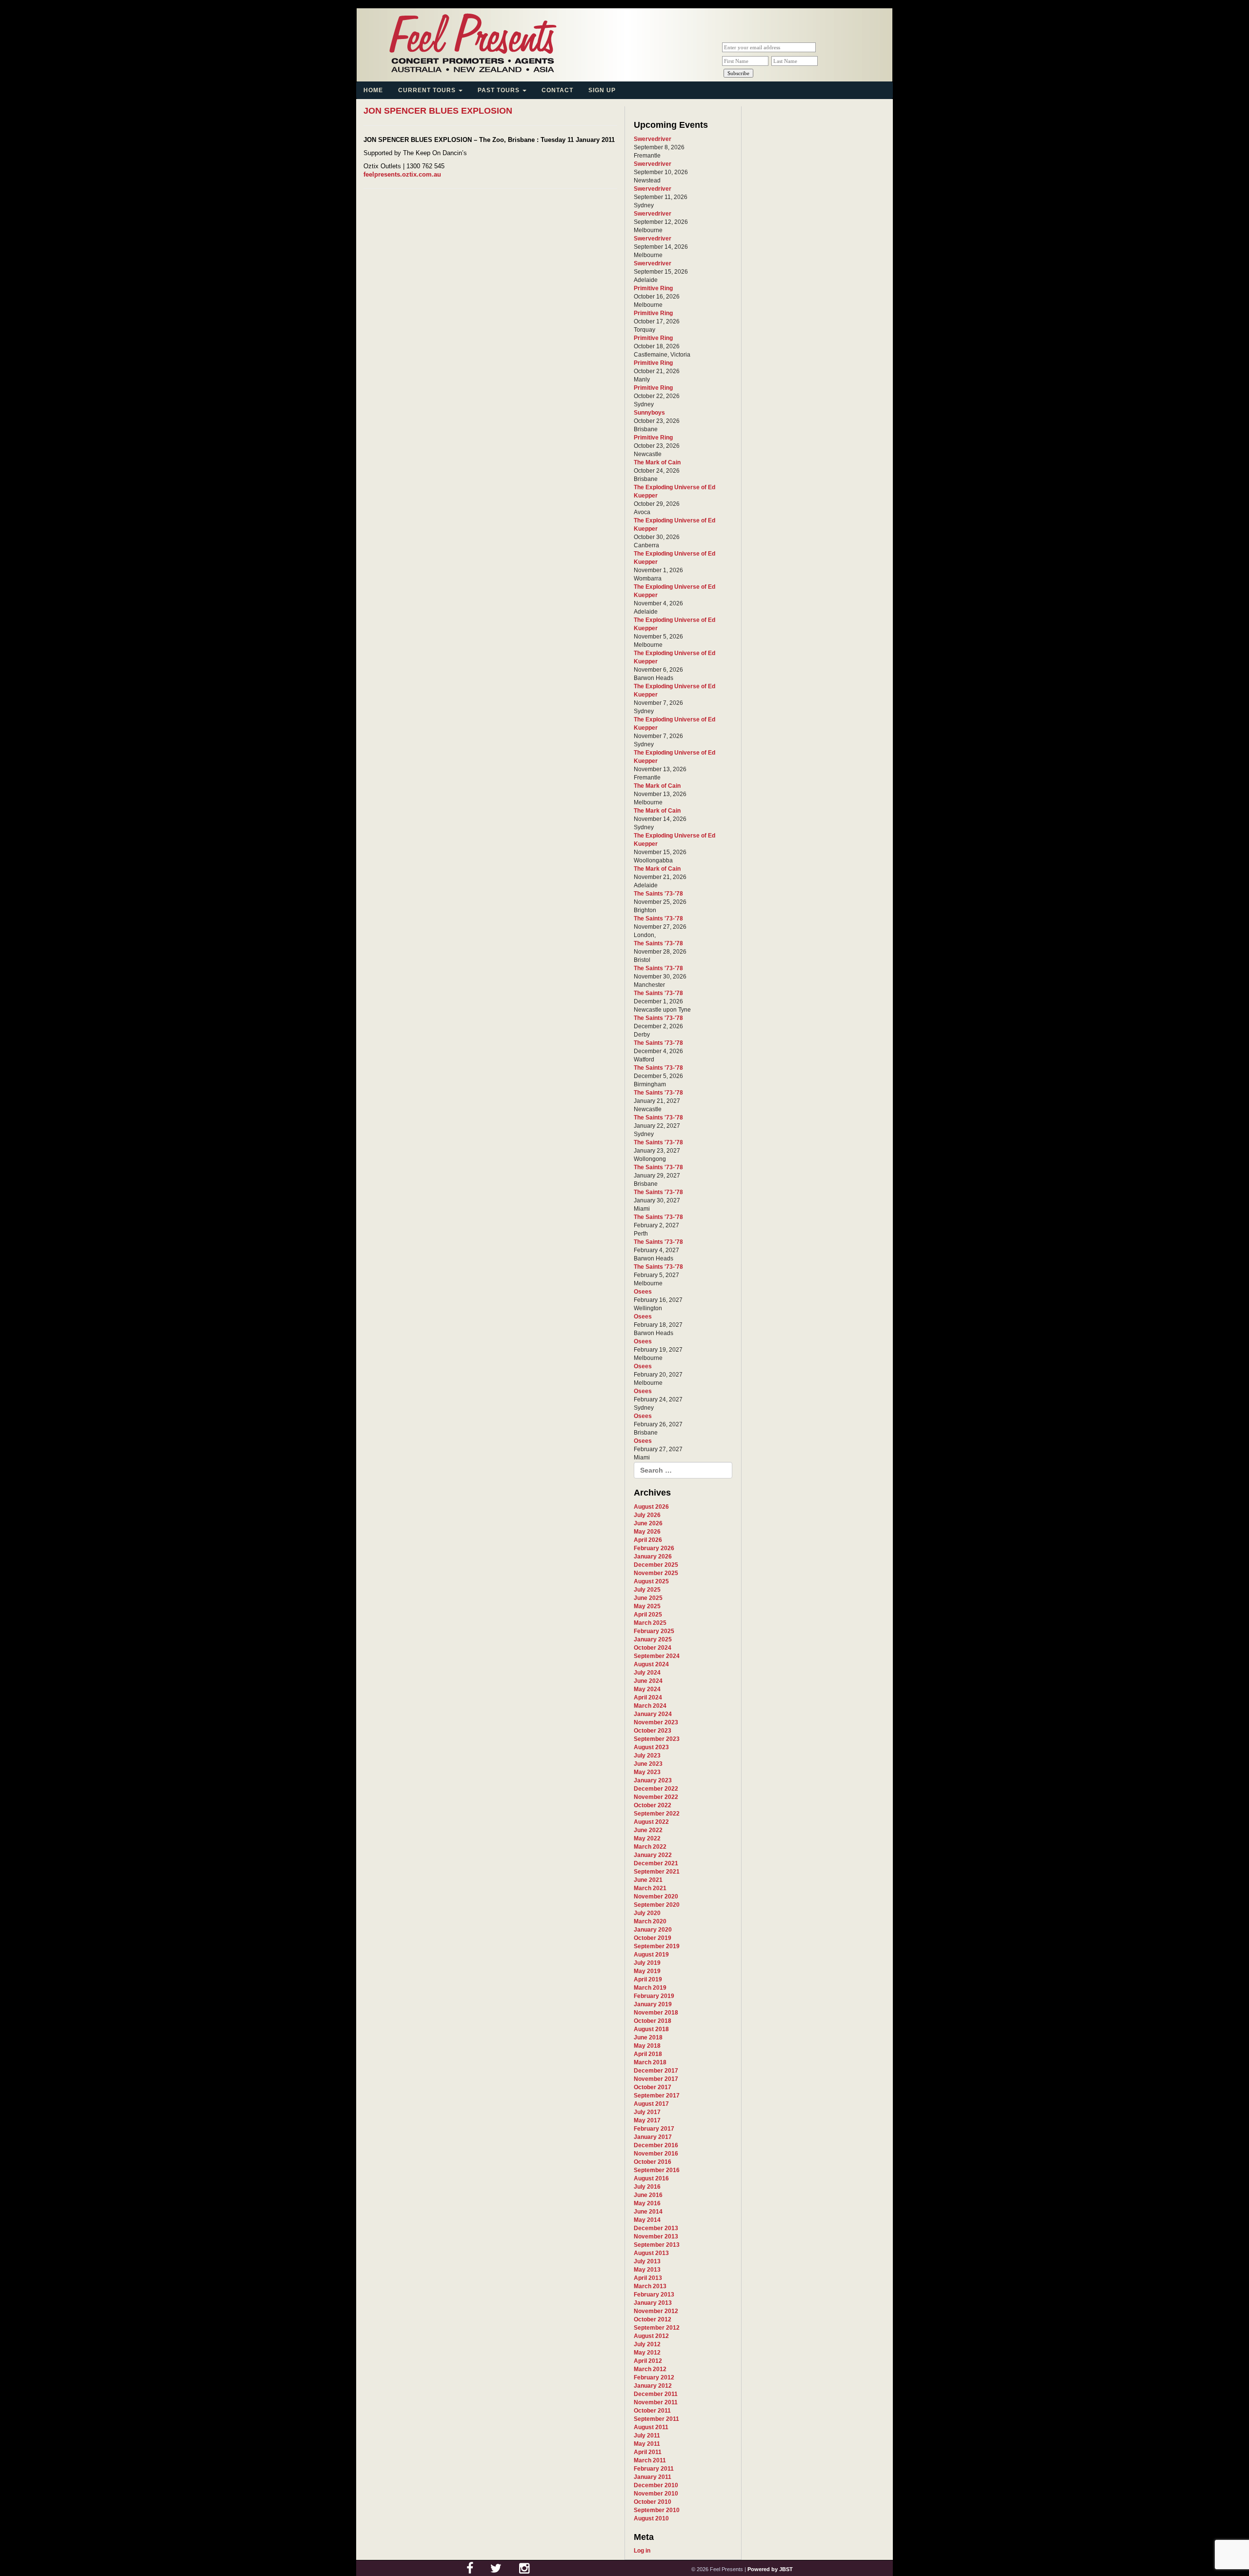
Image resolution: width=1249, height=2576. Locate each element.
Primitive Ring (653, 288)
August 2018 (651, 2029)
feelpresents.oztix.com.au (402, 174)
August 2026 (651, 1507)
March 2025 (650, 1623)
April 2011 (648, 2452)
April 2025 (648, 1615)
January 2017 (653, 2137)
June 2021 (648, 1880)
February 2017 (654, 2129)
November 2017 (656, 2079)
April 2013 (648, 2278)
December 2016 (656, 2145)
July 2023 (647, 1756)
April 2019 (648, 1979)
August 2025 (651, 1581)
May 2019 (647, 1971)
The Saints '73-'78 (658, 894)
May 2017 (647, 2120)
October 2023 (653, 1731)
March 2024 (650, 1706)
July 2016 (647, 2187)
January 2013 (653, 2303)
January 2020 (653, 1930)
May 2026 (647, 1532)
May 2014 (647, 2220)
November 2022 (656, 1797)
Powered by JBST (770, 2569)
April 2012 (648, 2361)
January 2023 (653, 1780)
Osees (643, 1292)
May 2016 (647, 2203)
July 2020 (647, 1913)
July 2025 (647, 1590)
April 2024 (648, 1697)
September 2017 (657, 2096)
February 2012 (654, 2377)
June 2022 (648, 1830)
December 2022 (656, 1789)
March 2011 (650, 2460)
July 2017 (647, 2112)
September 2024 (657, 1656)
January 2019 (653, 2004)
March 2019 (650, 1988)
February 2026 (654, 1548)
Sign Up (602, 90)
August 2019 (651, 1955)
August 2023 (651, 1747)
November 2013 (656, 2237)
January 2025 (653, 1639)
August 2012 (651, 2336)
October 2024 (653, 1648)
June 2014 (648, 2212)
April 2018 (648, 2054)
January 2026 (653, 1557)
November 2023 (656, 1722)
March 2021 (650, 1888)
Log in (642, 2551)
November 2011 (656, 2402)
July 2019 (647, 1963)
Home (373, 90)
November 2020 (656, 1897)
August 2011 (651, 2427)
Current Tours (428, 90)
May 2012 (647, 2353)
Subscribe (738, 73)
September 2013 (657, 2245)
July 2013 (647, 2261)
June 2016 (648, 2195)
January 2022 (653, 1855)
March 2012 (650, 2369)
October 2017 (653, 2087)
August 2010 (651, 2518)
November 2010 (656, 2494)
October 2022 (653, 1805)
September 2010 (657, 2510)
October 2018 (653, 2021)
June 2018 (648, 2037)
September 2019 (657, 1946)
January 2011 (653, 2477)
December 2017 (656, 2071)
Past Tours (500, 90)
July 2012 (647, 2344)
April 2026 (648, 1540)
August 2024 (651, 1664)
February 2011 (654, 2469)
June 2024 (648, 1681)
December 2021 (656, 1863)
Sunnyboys (649, 413)
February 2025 (654, 1631)
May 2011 (647, 2444)
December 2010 (656, 2485)
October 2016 (653, 2162)
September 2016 (657, 2170)
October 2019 (653, 1938)
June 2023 (648, 1764)
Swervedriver (653, 139)
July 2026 (647, 1515)
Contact (557, 90)
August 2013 (651, 2253)
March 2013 (650, 2286)
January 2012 (653, 2386)
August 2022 (651, 1822)
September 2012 (657, 2328)
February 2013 (654, 2295)
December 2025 (656, 1565)
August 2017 (651, 2104)
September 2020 (657, 1905)
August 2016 (651, 2178)
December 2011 (656, 2394)
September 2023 (657, 1739)
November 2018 (656, 2013)
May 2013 (647, 2270)
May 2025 (647, 1606)
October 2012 (653, 2319)
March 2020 (650, 1921)
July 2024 (647, 1673)
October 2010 (653, 2502)
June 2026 (648, 1523)
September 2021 (657, 1872)
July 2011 (647, 2436)
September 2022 (657, 1814)
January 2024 (653, 1714)
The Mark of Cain (657, 462)
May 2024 (647, 1689)
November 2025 (656, 1573)
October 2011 (652, 2411)
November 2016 (656, 2154)
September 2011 (656, 2419)
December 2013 (656, 2228)
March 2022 (650, 1847)
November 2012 (656, 2311)
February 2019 (654, 1996)
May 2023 (647, 1772)
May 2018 (647, 2046)
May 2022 (647, 1838)
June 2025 (648, 1598)
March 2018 (650, 2062)
